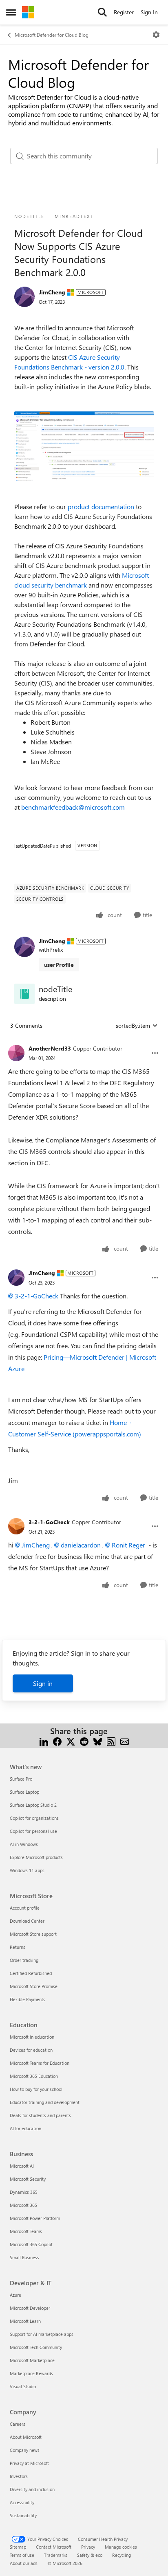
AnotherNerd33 (50, 1048)
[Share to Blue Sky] (98, 1741)
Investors (19, 2476)
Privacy (88, 2547)
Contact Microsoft (54, 2547)
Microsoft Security (28, 2179)
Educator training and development (45, 2102)
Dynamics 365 (24, 2192)
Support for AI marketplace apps (42, 2334)
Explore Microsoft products (36, 1857)
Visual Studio (23, 2386)
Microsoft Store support (33, 1934)
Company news (25, 2450)
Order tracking (24, 1960)
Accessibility (22, 2502)
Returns (18, 1947)
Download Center (27, 1921)
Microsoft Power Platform (35, 2218)
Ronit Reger (128, 1545)
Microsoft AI (22, 2166)
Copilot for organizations (34, 1818)
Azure (15, 2295)
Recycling (122, 2555)
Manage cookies (121, 2547)
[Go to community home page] (28, 12)
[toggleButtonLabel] (156, 35)
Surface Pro (21, 1779)
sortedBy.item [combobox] (133, 1025)
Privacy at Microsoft (29, 2463)
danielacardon (81, 1545)
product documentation (101, 507)
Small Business (24, 2257)
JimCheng (52, 292)
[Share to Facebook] (57, 1741)
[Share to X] (71, 1741)
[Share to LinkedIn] (44, 1741)
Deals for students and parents (40, 2115)
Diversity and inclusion (32, 2489)
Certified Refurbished (31, 1973)
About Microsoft (26, 2437)
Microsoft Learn (25, 2321)
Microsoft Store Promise (34, 1986)
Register (124, 12)
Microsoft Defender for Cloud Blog (52, 35)
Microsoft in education (32, 2037)
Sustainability (23, 2515)
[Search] (102, 12)
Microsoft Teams (26, 2231)
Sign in (43, 1683)
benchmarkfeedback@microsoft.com (73, 807)
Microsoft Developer (30, 2308)
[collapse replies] (84, 1042)
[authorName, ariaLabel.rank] (24, 297)
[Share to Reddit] (84, 1741)
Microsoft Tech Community (36, 2347)
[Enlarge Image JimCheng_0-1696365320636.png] (84, 446)
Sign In (149, 12)
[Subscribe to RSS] (111, 1741)
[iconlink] (24, 994)
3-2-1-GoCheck (36, 1296)
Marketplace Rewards (31, 2373)
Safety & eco (90, 2555)
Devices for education (31, 2050)
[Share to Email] (125, 1741)
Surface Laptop (24, 1792)
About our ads (24, 2563)
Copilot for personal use (33, 1831)
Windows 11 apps (27, 1870)
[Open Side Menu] (11, 12)
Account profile (25, 1908)
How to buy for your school (36, 2089)
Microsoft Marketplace (32, 2360)
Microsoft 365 (23, 2205)
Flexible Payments (28, 1999)
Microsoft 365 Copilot (31, 2244)
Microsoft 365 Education (34, 2076)
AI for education (25, 2128)
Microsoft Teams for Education (40, 2063)
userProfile (59, 965)
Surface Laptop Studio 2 (33, 1805)
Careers (18, 2424)
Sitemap (18, 2547)
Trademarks (56, 2555)
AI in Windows (24, 1844)
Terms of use (22, 2555)
